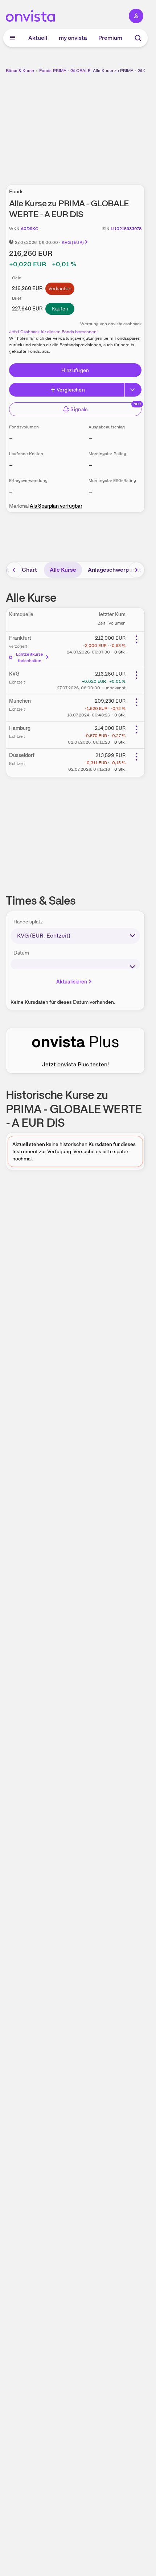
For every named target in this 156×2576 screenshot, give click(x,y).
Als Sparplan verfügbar (56, 506)
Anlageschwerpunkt (114, 570)
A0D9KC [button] (30, 229)
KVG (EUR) (73, 242)
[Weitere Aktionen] (136, 639)
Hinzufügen (75, 370)
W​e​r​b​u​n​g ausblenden (102, 125)
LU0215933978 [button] (126, 229)
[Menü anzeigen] (13, 38)
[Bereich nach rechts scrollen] (136, 570)
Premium (110, 38)
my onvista (73, 38)
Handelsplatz (28, 922)
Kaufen (60, 309)
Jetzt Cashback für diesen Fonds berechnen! (53, 332)
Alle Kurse (63, 570)
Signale (79, 409)
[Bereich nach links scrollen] (14, 570)
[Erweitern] (133, 390)
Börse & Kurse (20, 71)
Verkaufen (60, 288)
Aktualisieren (72, 982)
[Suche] (138, 38)
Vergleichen (71, 390)
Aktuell (38, 38)
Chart (29, 570)
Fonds (45, 71)
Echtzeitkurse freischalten (30, 657)
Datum (21, 953)
